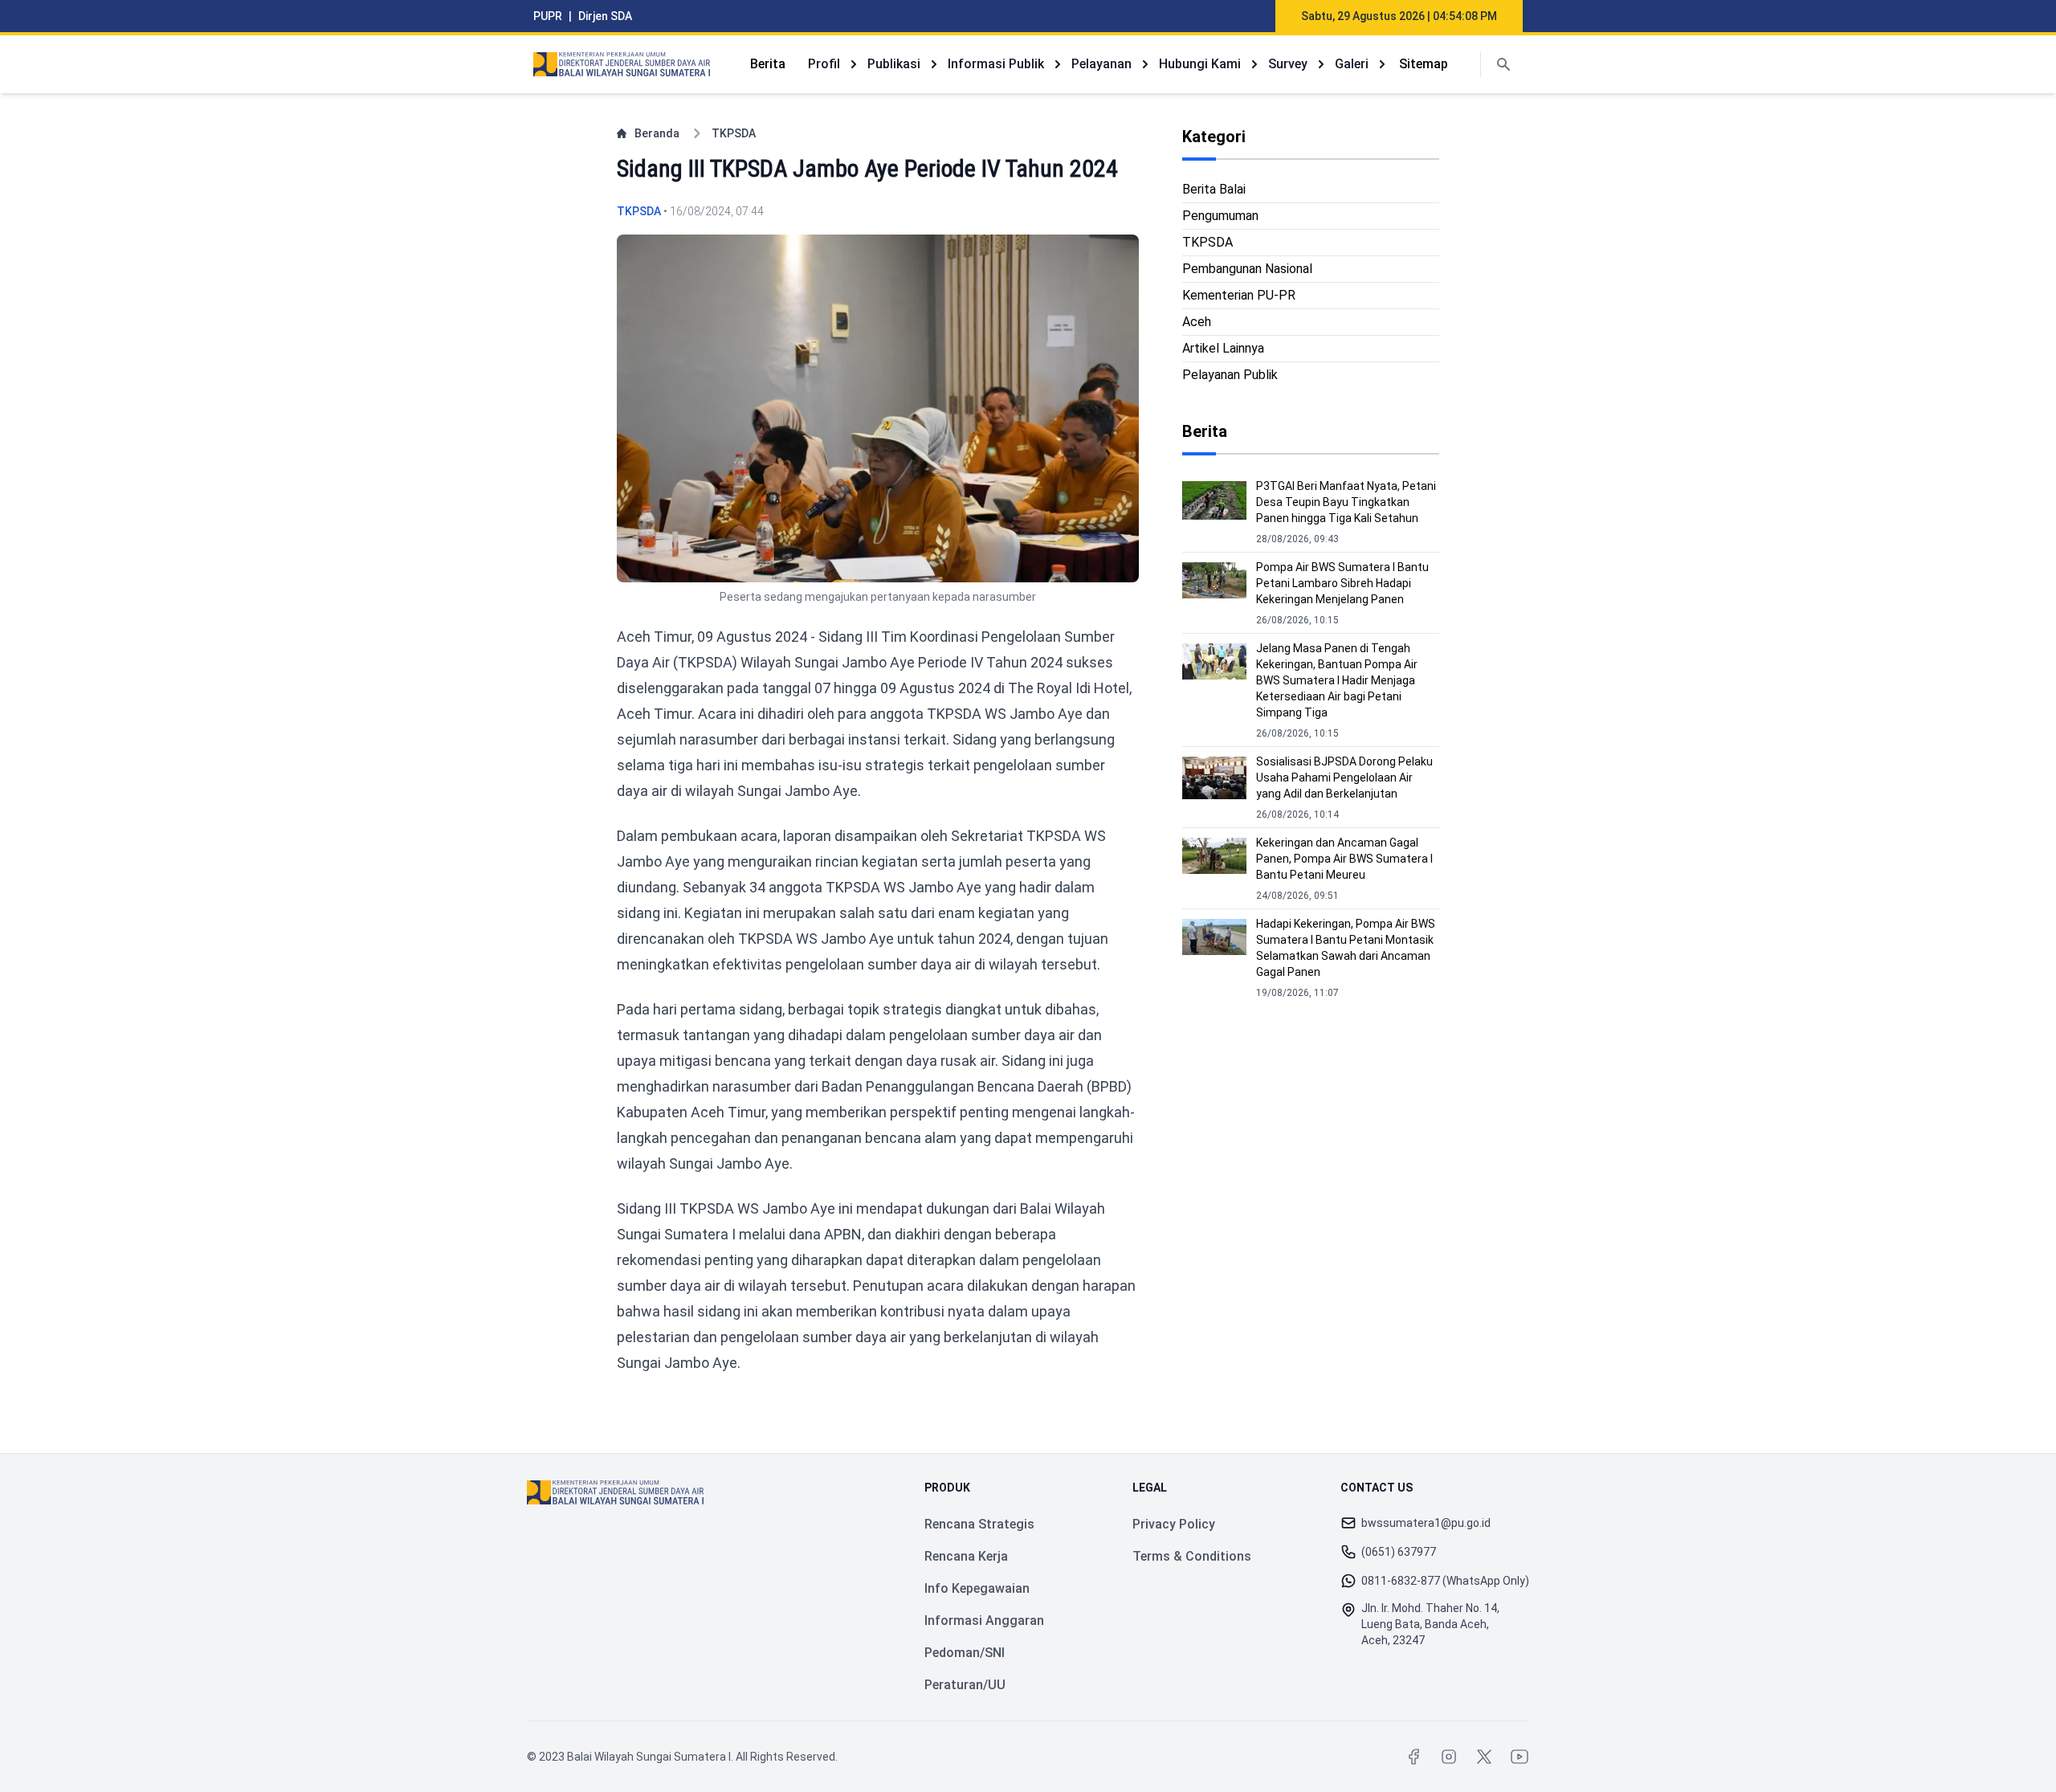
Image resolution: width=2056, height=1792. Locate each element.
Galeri (1352, 64)
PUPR (548, 16)
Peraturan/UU (965, 1685)
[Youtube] (1520, 1757)
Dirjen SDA (605, 16)
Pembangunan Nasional (1247, 269)
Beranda (657, 133)
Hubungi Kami (1200, 64)
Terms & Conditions (1192, 1556)
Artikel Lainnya (1223, 348)
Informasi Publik (996, 64)
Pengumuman (1220, 216)
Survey (1288, 64)
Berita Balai (1214, 189)
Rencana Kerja (966, 1556)
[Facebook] (1413, 1757)
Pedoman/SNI (965, 1653)
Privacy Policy (1174, 1524)
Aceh (1197, 322)
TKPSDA (734, 133)
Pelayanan (1101, 64)
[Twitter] (1484, 1757)
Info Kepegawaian (977, 1588)
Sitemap (1424, 64)
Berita (768, 64)
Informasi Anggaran (984, 1621)
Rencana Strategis (979, 1524)
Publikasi (894, 64)
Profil (824, 64)
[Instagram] (1449, 1757)
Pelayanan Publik (1230, 375)
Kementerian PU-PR (1239, 295)
